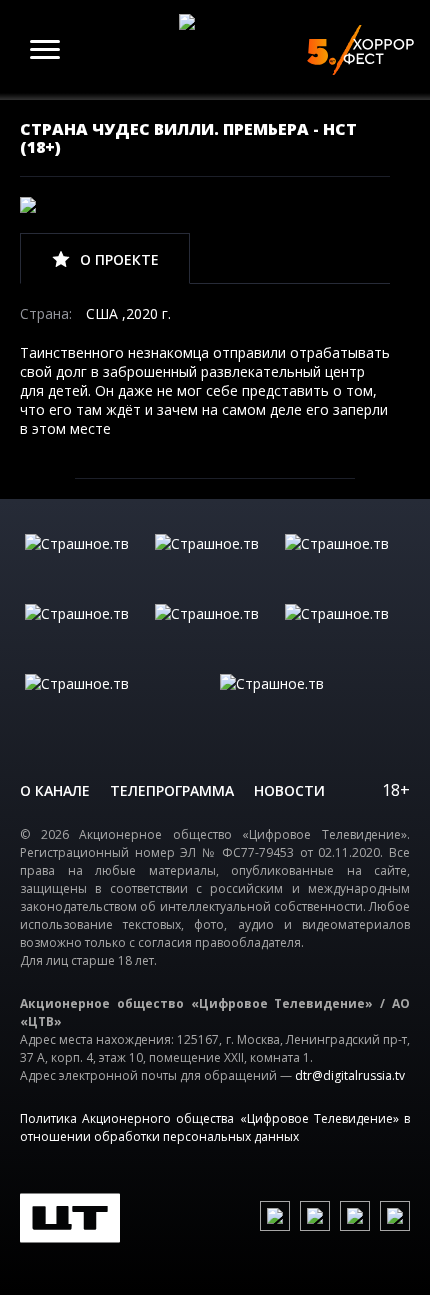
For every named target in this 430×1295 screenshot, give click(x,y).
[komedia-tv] (215, 634)
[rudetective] (345, 634)
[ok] (315, 1216)
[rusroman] (117, 704)
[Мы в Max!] (395, 1216)
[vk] (275, 1216)
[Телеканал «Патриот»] (312, 704)
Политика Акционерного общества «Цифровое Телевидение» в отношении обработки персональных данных (215, 1127)
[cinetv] (85, 564)
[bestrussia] (215, 564)
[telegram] (355, 1216)
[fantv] (345, 564)
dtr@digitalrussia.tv (350, 1075)
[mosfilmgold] (85, 634)
